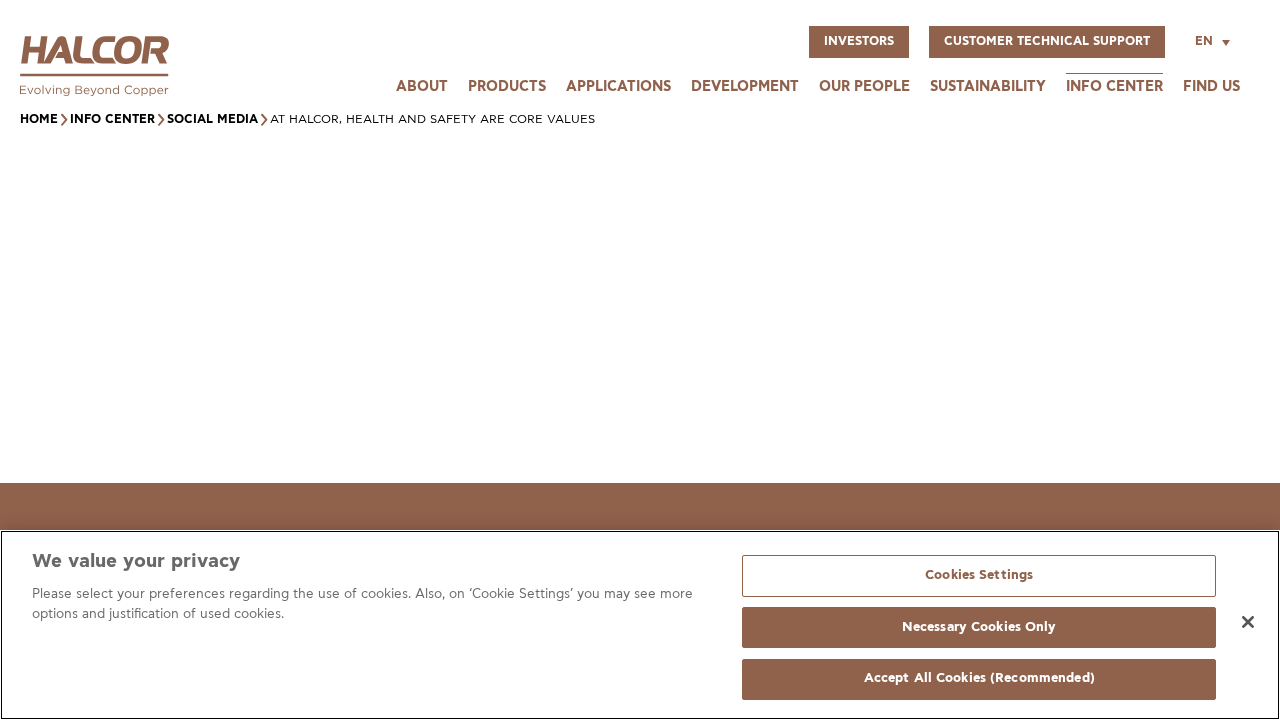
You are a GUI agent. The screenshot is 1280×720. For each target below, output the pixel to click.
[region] (640, 625)
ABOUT (422, 87)
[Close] (1248, 622)
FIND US (1211, 87)
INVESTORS (859, 41)
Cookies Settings (979, 575)
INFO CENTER (1114, 87)
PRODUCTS (507, 87)
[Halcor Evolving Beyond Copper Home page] (94, 91)
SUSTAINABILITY (988, 87)
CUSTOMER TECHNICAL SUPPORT (1047, 41)
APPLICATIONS (618, 87)
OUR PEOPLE (864, 87)
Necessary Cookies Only (979, 627)
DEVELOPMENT (745, 87)
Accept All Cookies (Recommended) (979, 678)
